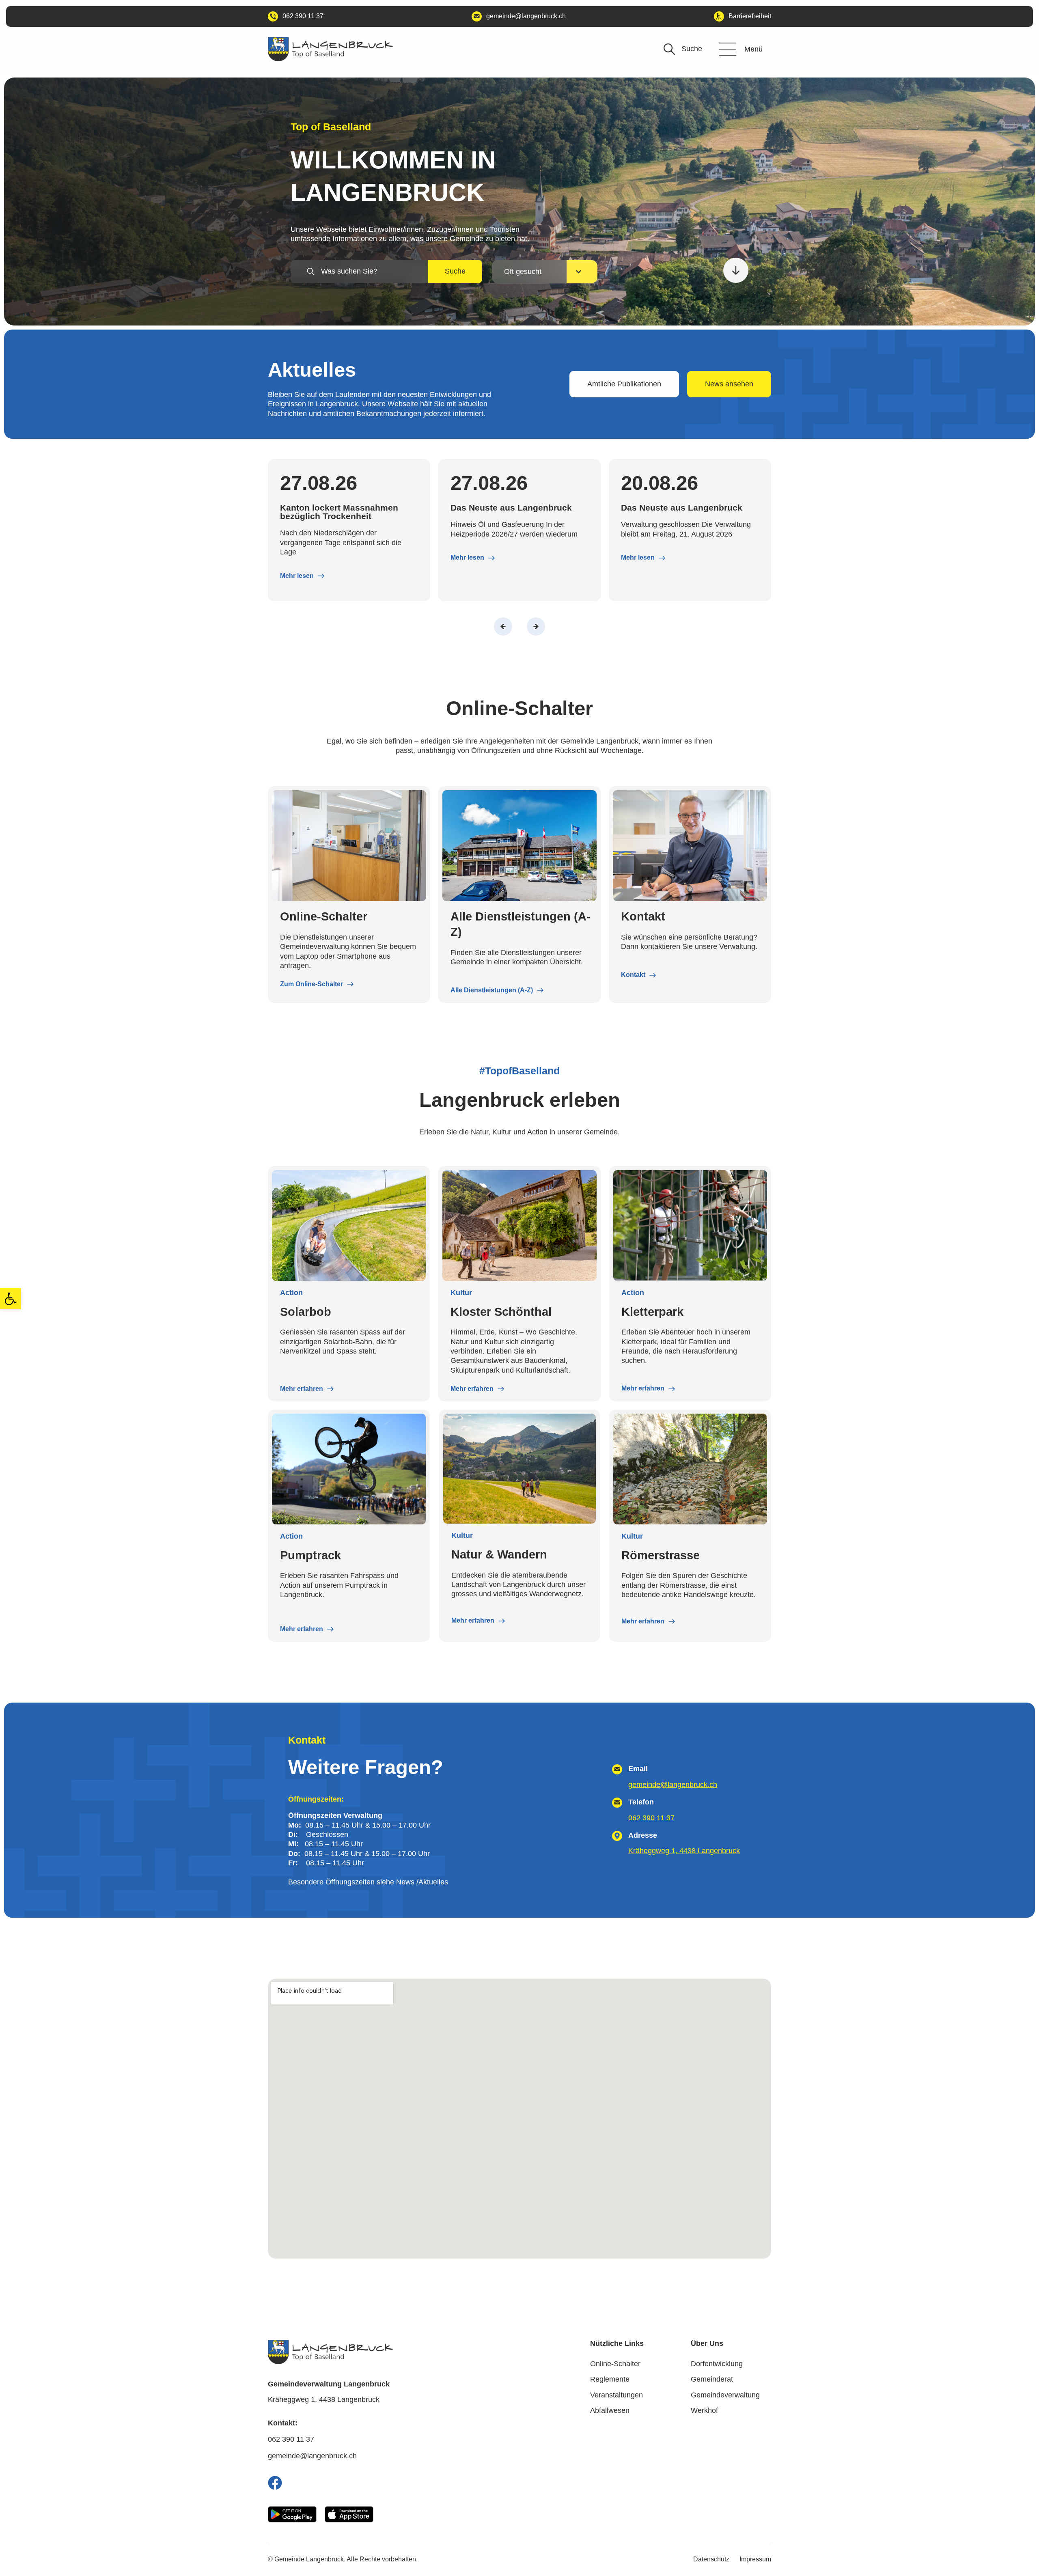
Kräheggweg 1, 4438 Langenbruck (684, 1851)
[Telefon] (617, 1803)
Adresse (643, 1835)
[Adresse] (617, 1836)
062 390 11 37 (651, 1818)
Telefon (641, 1802)
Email (638, 1769)
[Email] (617, 1769)
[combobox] (359, 271)
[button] (11, 1299)
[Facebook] (275, 2483)
